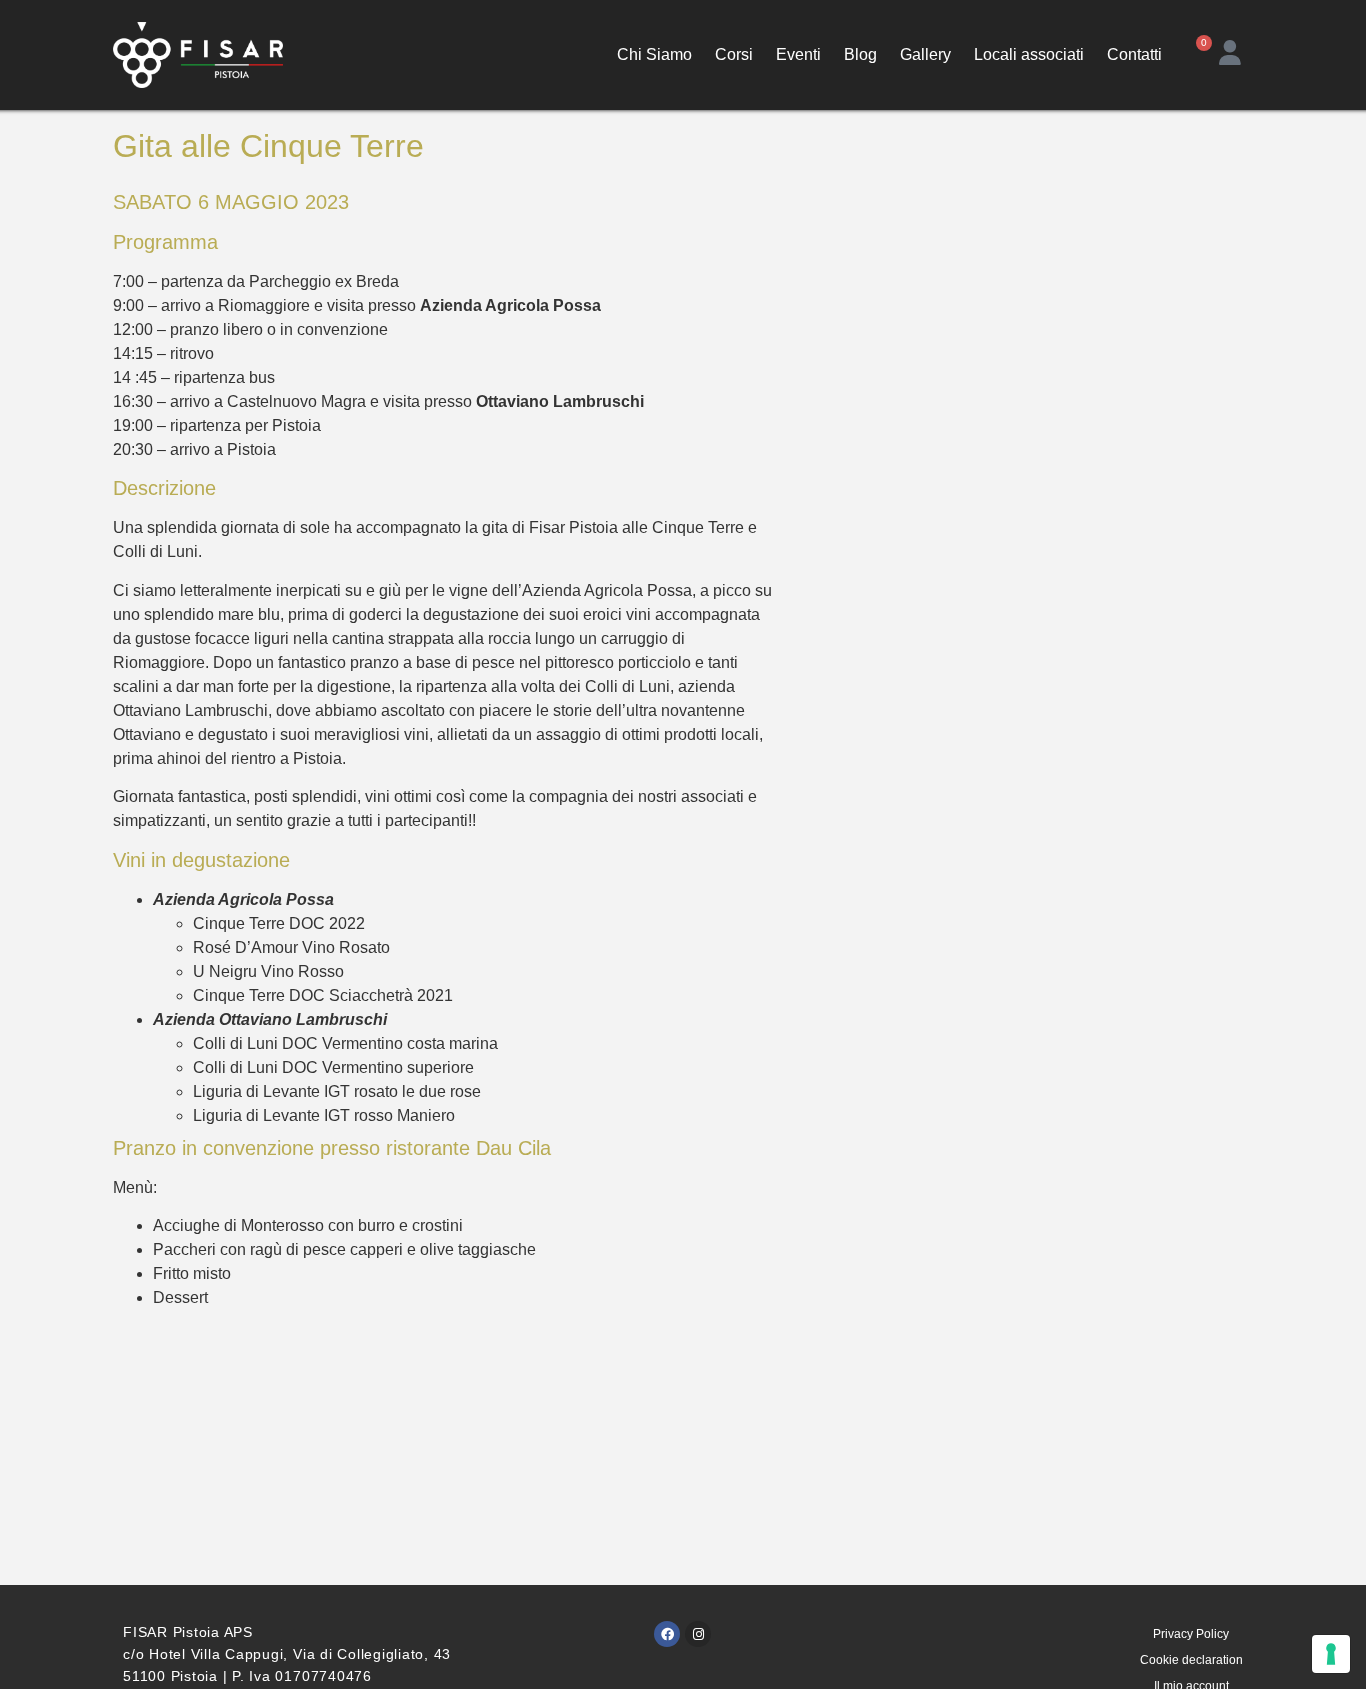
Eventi (798, 54)
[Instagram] (698, 1634)
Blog (860, 54)
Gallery (925, 54)
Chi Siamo (654, 54)
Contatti (1134, 54)
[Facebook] (667, 1634)
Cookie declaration (1191, 1660)
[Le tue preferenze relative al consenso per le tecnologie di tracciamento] (1331, 1654)
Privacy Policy (1191, 1634)
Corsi (734, 54)
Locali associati (1029, 54)
